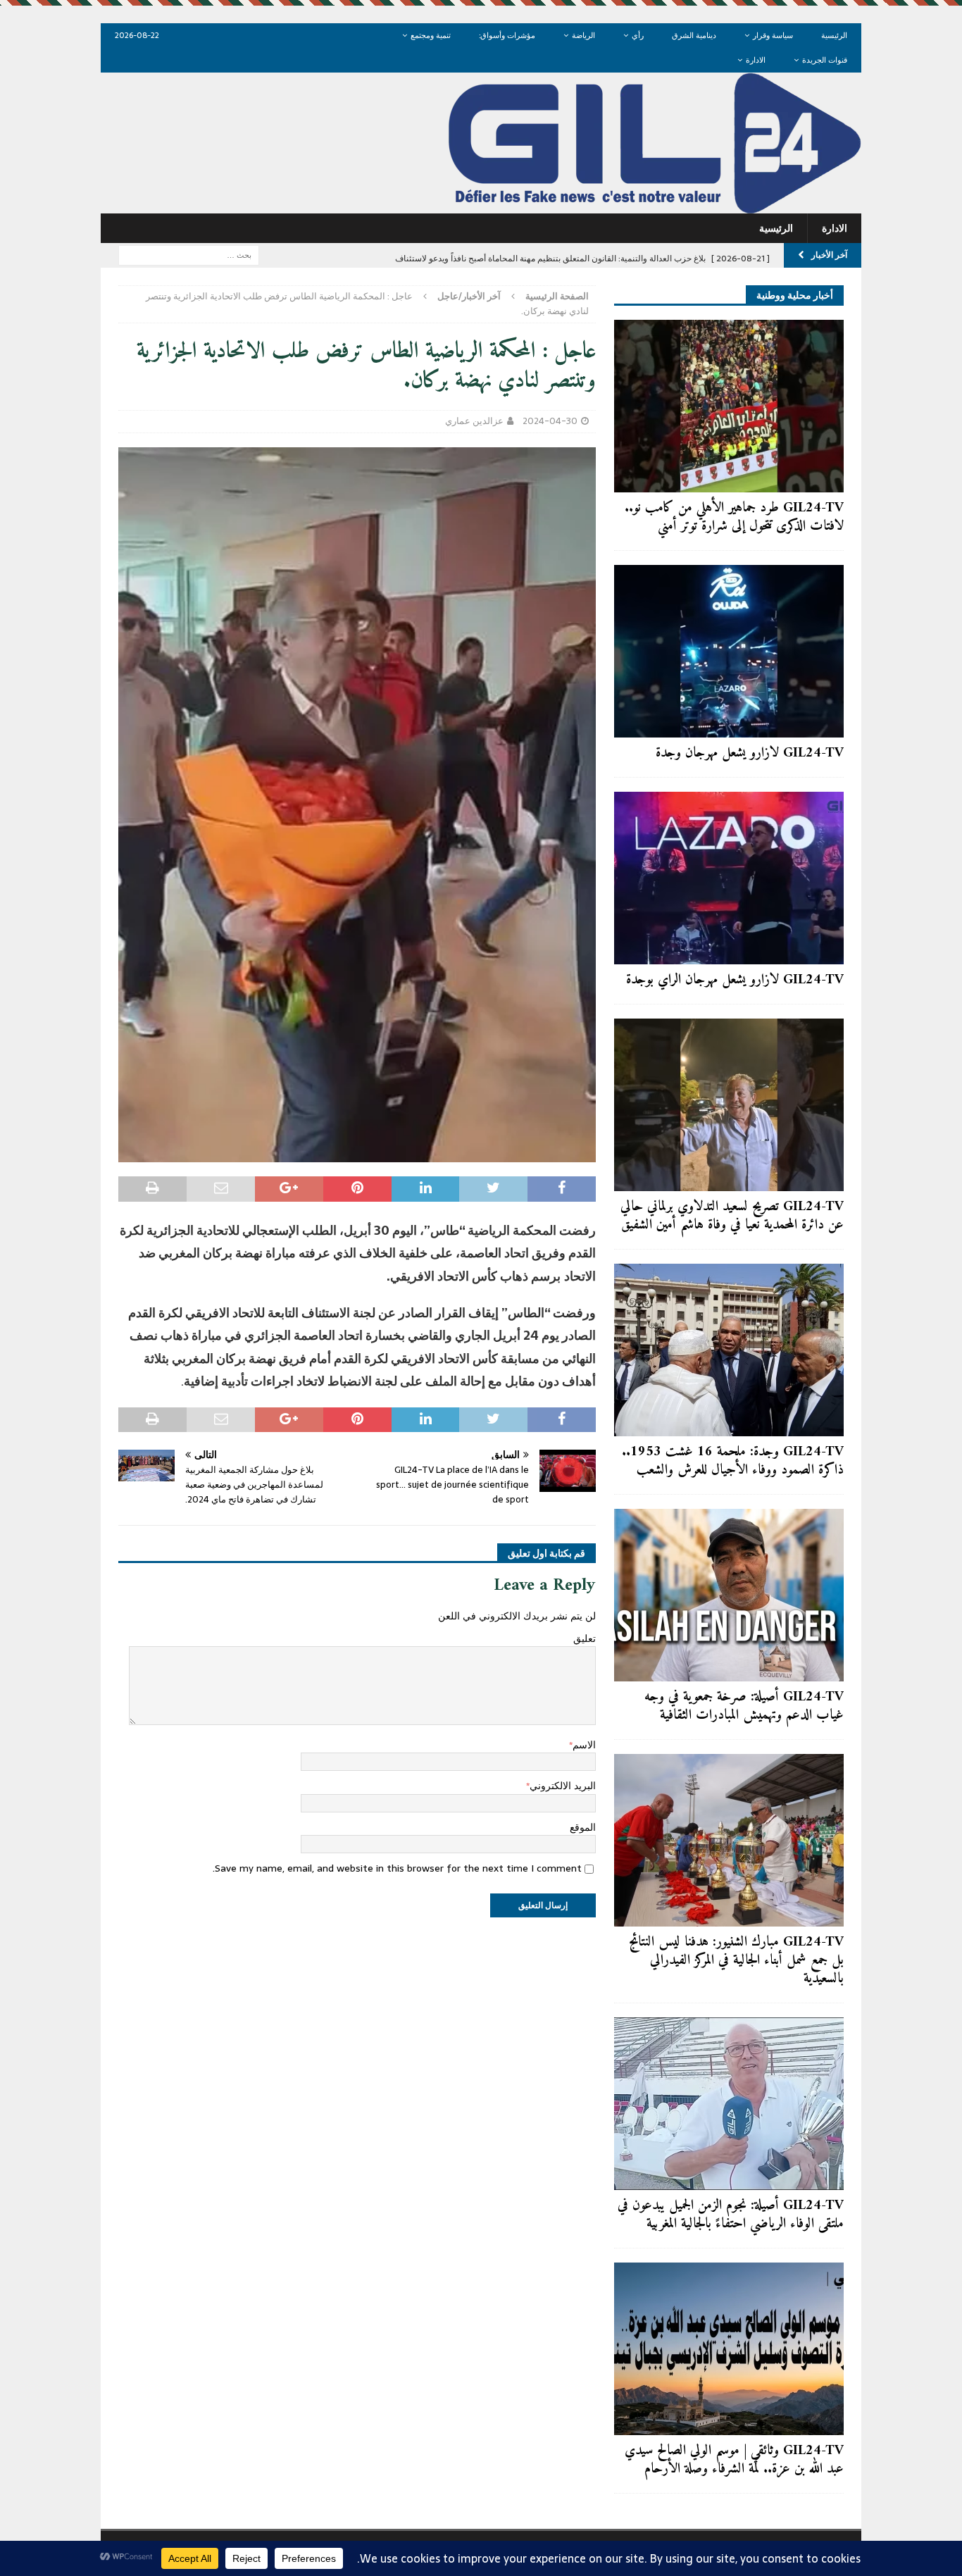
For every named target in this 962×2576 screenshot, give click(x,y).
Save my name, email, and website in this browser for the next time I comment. (397, 1868)
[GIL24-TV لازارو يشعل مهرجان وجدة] (729, 651)
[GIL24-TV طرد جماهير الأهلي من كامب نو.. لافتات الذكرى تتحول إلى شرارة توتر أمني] (729, 406)
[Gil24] (481, 206)
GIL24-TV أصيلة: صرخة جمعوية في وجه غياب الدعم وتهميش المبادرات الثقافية (744, 1706)
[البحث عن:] (189, 254)
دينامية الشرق (694, 35)
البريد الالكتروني (563, 1786)
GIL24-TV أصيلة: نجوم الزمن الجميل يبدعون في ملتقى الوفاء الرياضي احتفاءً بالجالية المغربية (731, 2215)
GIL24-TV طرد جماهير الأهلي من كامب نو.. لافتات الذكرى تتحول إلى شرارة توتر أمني (734, 517)
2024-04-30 (550, 421)
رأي (638, 35)
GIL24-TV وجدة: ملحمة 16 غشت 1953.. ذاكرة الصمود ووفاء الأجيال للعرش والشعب (733, 1461)
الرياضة (583, 35)
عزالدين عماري (474, 421)
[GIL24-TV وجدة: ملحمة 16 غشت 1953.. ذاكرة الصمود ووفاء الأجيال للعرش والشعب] (729, 1350)
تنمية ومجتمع (431, 35)
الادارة (756, 60)
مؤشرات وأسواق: (507, 35)
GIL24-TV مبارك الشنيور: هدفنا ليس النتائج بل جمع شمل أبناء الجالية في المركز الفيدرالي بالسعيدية (736, 1961)
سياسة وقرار (773, 35)
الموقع (583, 1827)
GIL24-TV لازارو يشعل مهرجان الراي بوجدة (735, 980)
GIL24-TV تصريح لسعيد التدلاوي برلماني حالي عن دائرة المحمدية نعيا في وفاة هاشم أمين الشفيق (732, 1216)
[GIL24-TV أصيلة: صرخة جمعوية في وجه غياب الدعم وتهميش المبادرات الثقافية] (729, 1595)
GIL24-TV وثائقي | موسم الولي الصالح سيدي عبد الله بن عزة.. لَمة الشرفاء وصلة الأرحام (734, 2460)
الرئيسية (834, 35)
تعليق (585, 1638)
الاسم (584, 1745)
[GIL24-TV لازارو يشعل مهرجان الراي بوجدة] (729, 878)
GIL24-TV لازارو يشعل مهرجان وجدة (750, 753)
